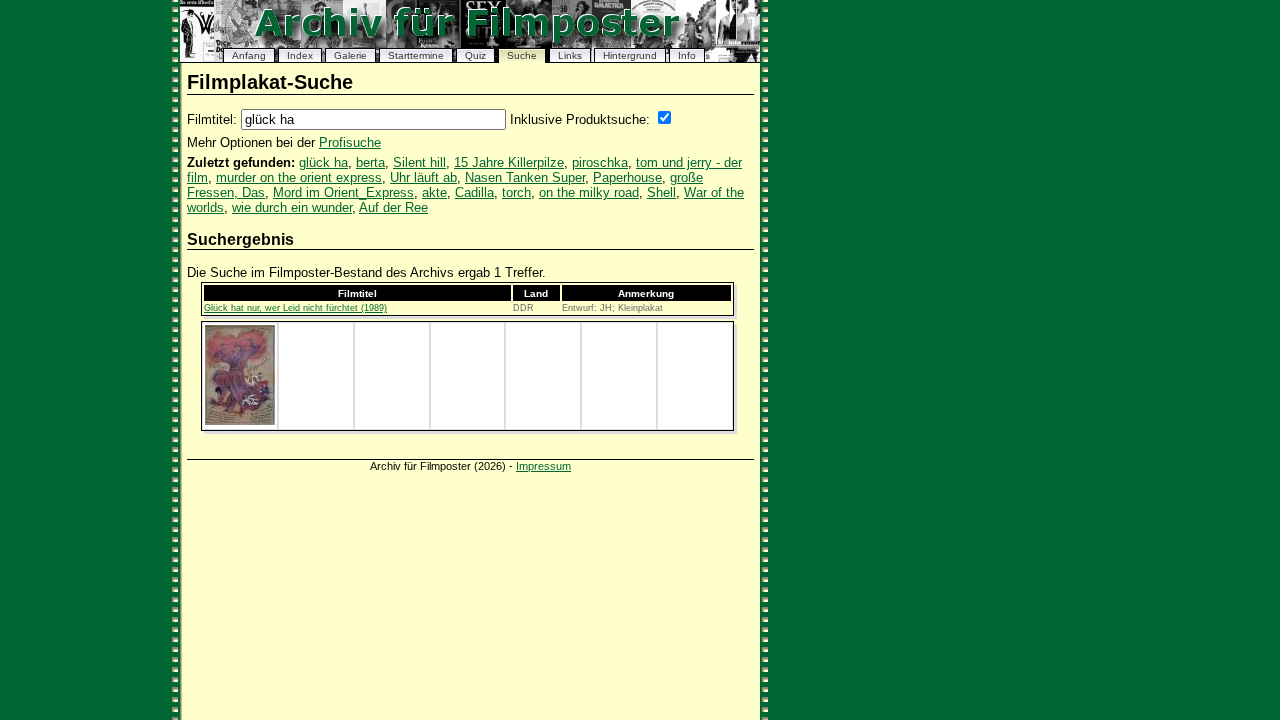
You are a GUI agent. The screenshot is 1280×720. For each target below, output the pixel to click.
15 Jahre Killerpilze (509, 162)
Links (570, 55)
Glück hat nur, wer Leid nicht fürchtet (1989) (295, 308)
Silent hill (419, 162)
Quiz (475, 55)
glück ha (323, 162)
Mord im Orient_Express (343, 192)
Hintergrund (630, 55)
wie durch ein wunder (292, 207)
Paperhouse (627, 177)
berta (370, 162)
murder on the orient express (299, 177)
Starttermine (416, 55)
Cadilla (474, 192)
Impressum (543, 466)
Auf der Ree (393, 207)
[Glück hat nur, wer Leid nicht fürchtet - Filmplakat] (240, 421)
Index (300, 55)
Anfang (249, 55)
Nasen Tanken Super (525, 177)
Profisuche (350, 142)
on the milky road (589, 192)
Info (687, 55)
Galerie (350, 55)
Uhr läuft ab (423, 177)
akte (434, 192)
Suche (522, 55)
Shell (661, 192)
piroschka (600, 162)
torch (516, 192)
